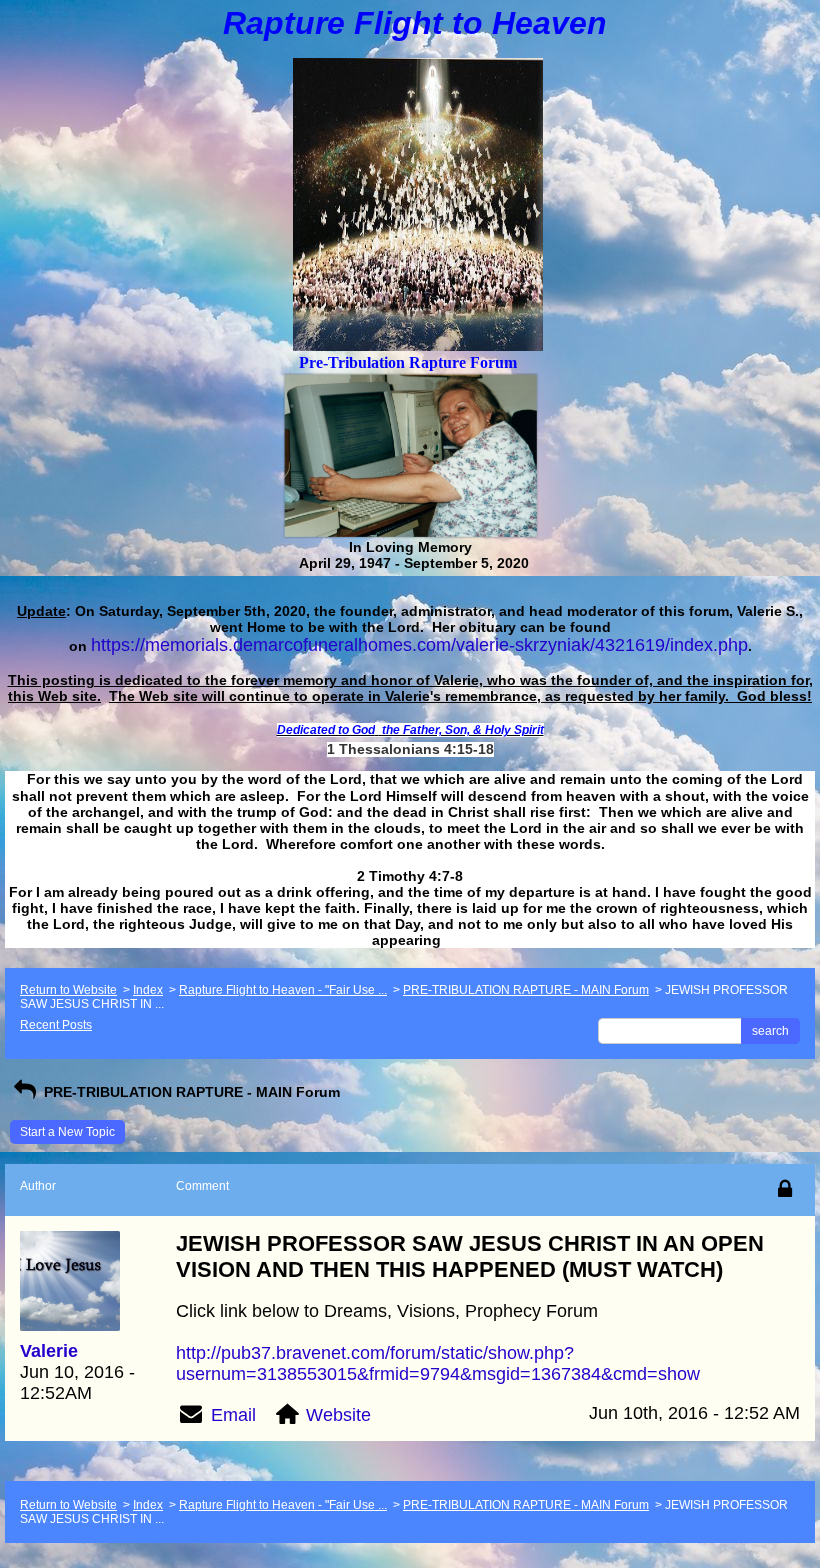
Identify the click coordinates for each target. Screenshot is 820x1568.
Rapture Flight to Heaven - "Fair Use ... (283, 990)
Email (233, 1415)
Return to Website (68, 990)
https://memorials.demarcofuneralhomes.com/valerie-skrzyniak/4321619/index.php (419, 645)
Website (338, 1415)
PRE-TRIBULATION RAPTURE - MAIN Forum (526, 990)
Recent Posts (56, 1025)
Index (148, 990)
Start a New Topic (67, 1132)
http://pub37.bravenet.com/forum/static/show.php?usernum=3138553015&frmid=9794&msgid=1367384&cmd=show (438, 1363)
